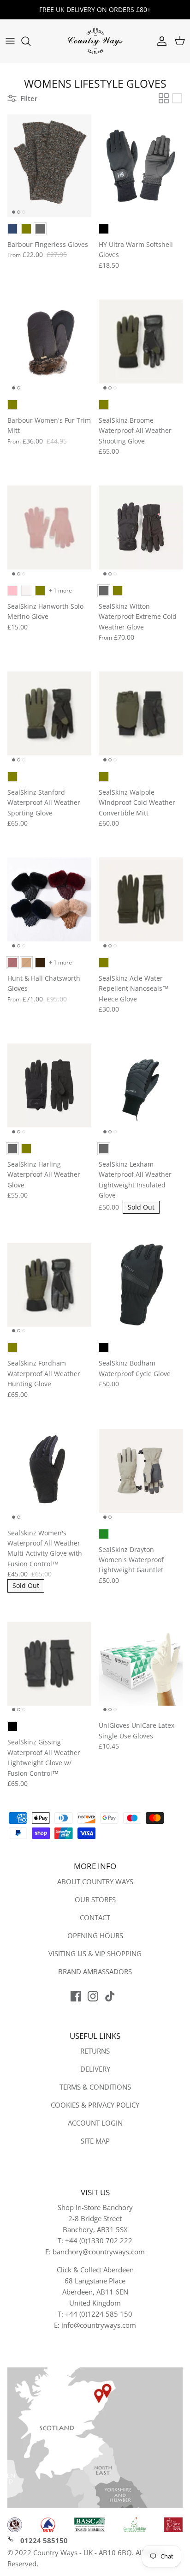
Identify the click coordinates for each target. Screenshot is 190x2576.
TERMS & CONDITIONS (95, 2087)
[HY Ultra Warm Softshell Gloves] (141, 166)
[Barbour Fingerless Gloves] (49, 166)
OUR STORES (95, 1899)
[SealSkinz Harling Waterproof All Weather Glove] (49, 1086)
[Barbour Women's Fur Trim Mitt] (49, 341)
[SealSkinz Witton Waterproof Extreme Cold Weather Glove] (141, 527)
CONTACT (95, 1917)
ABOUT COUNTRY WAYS (95, 1881)
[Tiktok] (110, 1996)
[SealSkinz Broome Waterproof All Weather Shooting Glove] (141, 341)
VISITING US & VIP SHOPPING (95, 1953)
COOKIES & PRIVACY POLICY (95, 2105)
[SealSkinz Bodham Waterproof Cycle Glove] (141, 1285)
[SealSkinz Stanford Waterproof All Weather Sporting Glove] (49, 713)
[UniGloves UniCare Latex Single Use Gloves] (141, 1664)
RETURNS (95, 2051)
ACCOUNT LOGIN (95, 2123)
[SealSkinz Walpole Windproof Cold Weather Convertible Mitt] (141, 713)
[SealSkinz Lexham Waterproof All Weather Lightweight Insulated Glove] (141, 1086)
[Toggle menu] (10, 41)
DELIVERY (95, 2069)
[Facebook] (76, 1996)
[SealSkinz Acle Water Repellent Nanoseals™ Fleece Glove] (141, 899)
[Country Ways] (95, 41)
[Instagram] (93, 1996)
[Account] (160, 41)
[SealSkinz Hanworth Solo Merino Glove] (49, 527)
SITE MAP (95, 2141)
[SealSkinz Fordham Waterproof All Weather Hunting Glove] (49, 1285)
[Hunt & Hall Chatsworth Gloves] (49, 899)
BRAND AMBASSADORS (95, 1971)
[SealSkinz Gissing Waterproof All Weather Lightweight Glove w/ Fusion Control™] (49, 1664)
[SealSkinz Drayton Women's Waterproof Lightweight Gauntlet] (141, 1471)
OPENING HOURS (95, 1935)
